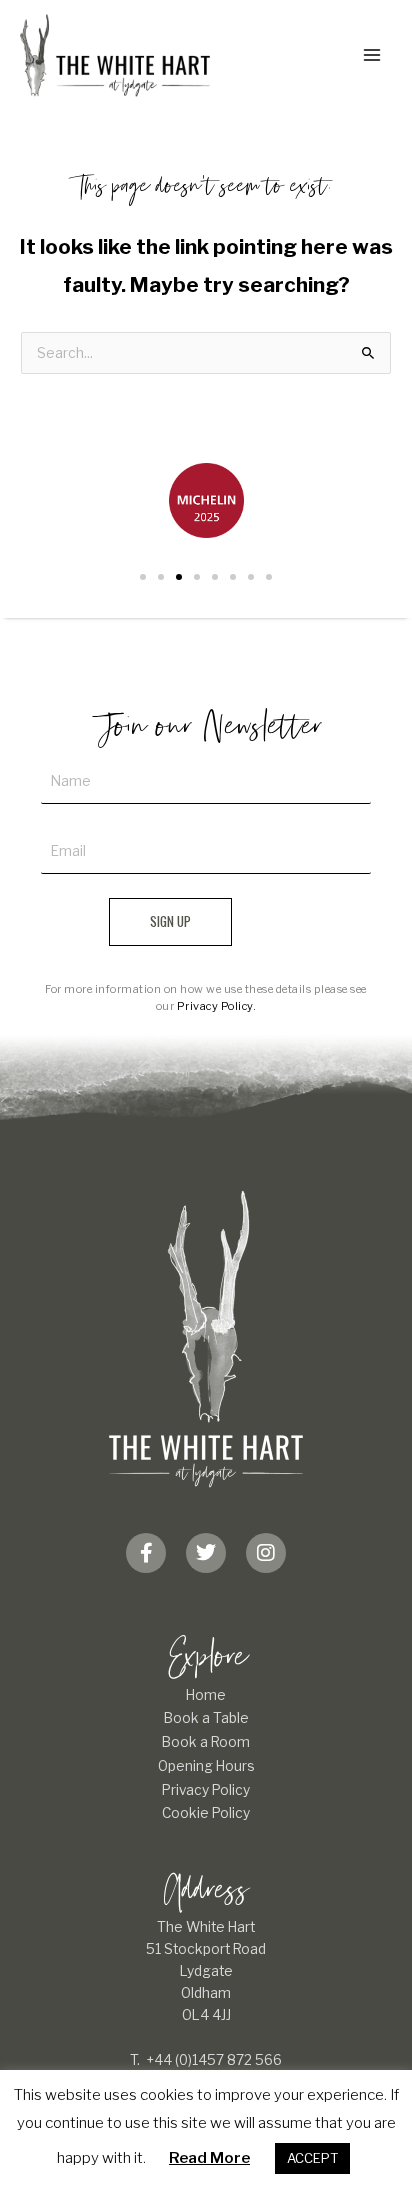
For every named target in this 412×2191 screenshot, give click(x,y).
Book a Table (206, 1718)
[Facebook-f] (146, 1553)
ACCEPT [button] (312, 2158)
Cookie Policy (206, 1813)
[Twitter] (206, 1553)
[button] (143, 577)
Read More (209, 2158)
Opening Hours (206, 1766)
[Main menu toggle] (372, 55)
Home (206, 1695)
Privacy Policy (206, 1790)
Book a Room (206, 1742)
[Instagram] (266, 1553)
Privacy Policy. (217, 1006)
